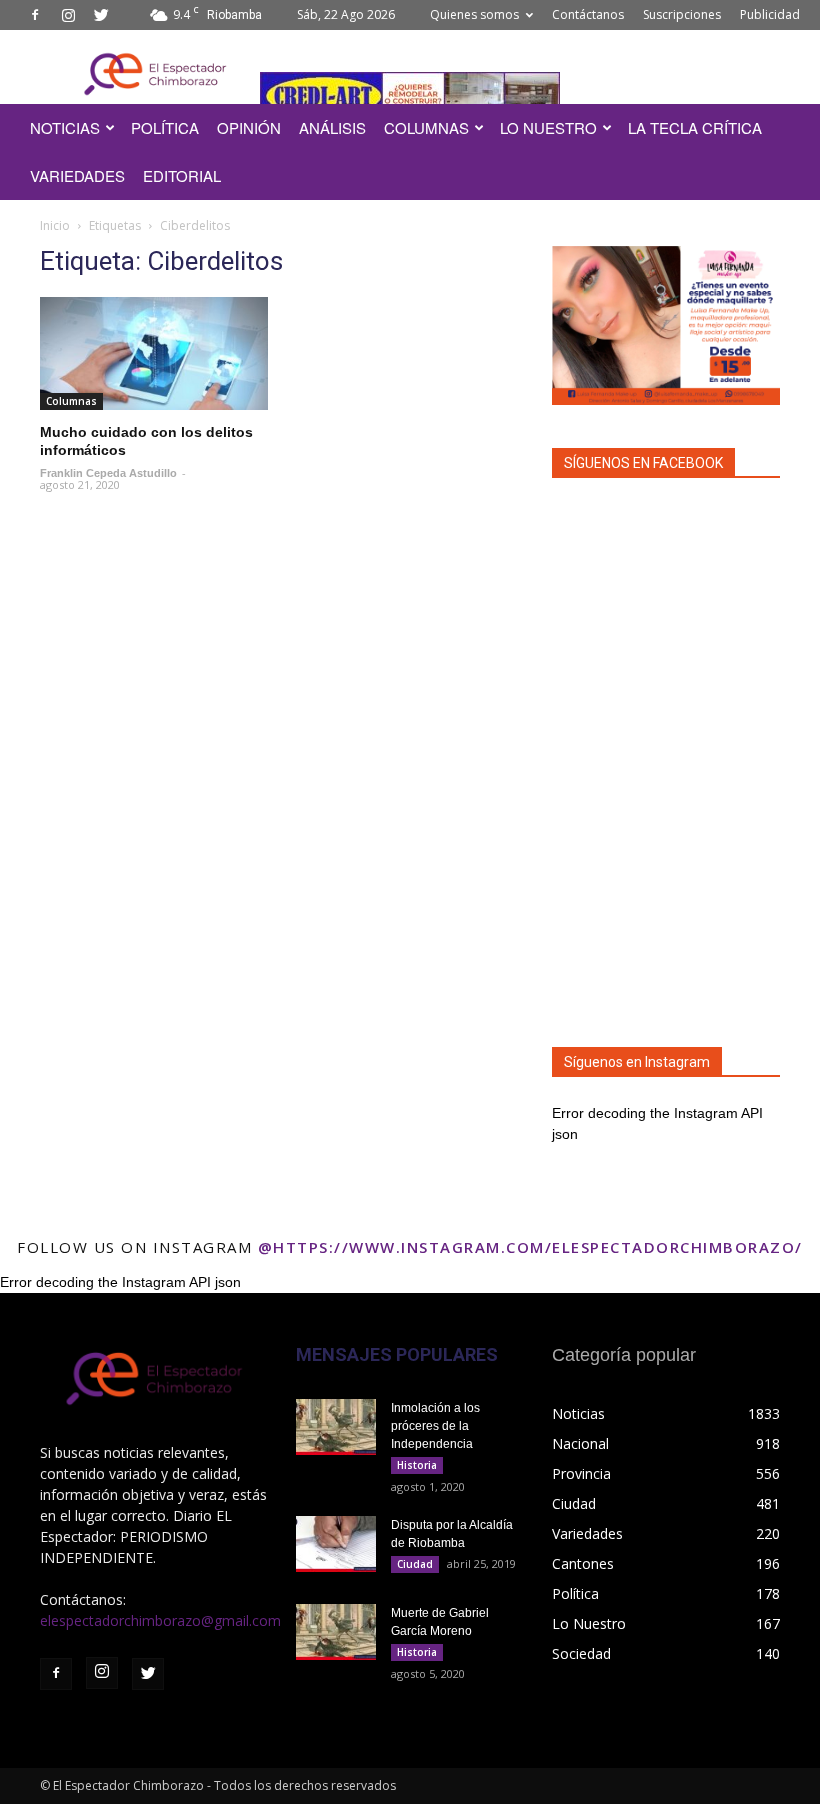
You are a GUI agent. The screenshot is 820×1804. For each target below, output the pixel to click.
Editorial (182, 175)
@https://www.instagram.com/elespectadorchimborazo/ (530, 1247)
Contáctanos (588, 14)
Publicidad (770, 14)
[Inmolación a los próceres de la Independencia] (336, 1427)
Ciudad (415, 1564)
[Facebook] (35, 15)
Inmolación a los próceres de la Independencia (435, 1426)
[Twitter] (101, 15)
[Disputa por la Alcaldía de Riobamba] (336, 1544)
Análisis (332, 127)
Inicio (55, 225)
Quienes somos (474, 14)
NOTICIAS (65, 127)
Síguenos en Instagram (637, 1062)
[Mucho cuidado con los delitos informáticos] (154, 353)
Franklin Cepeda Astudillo (108, 473)
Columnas (426, 127)
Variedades (77, 175)
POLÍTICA (165, 127)
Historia (417, 1465)
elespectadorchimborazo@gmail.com (160, 1620)
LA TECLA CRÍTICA (695, 127)
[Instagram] (68, 15)
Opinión (249, 127)
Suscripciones (682, 14)
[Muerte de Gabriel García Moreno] (336, 1632)
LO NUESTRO (548, 127)
